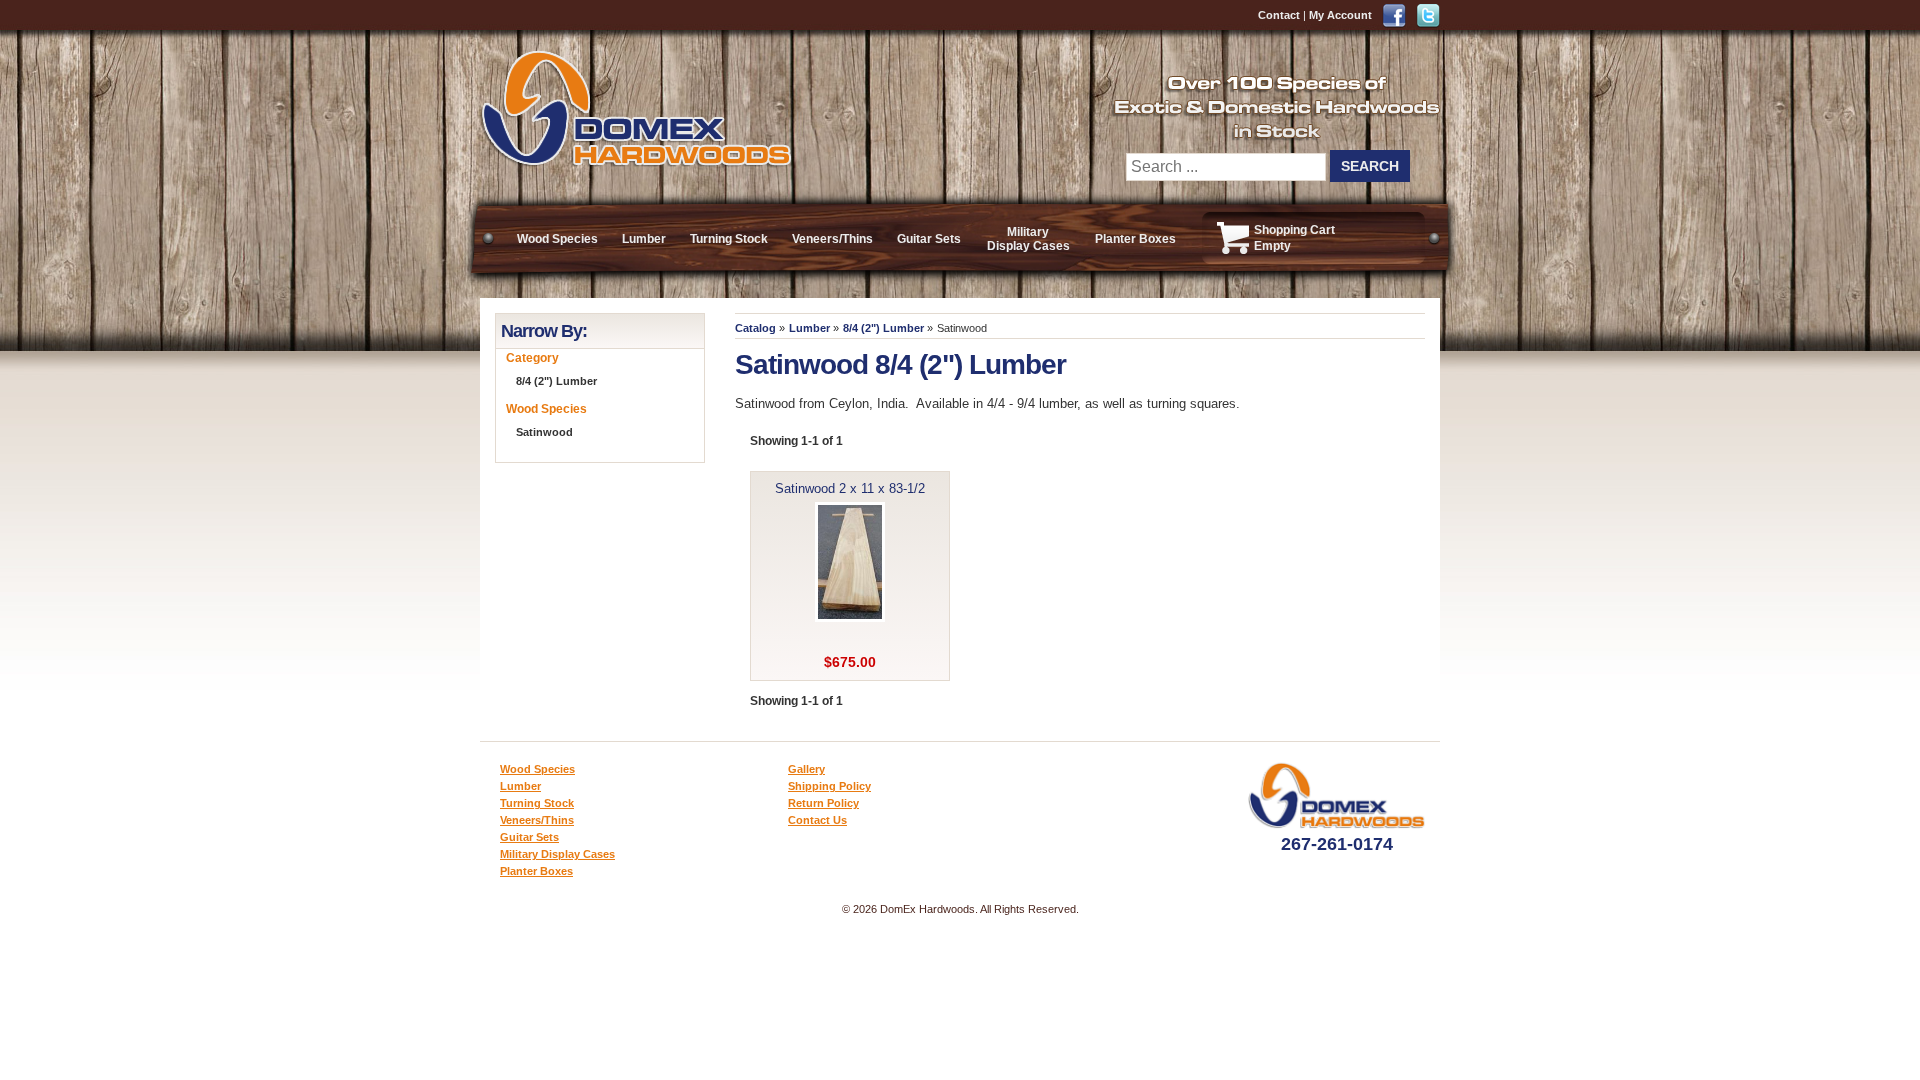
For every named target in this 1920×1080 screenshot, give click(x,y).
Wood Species (557, 239)
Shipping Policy (829, 786)
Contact (1279, 15)
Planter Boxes (1135, 239)
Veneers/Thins (832, 239)
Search (1370, 166)
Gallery (806, 769)
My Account (1340, 15)
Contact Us (817, 820)
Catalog (755, 328)
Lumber (644, 239)
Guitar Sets (929, 239)
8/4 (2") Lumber (883, 328)
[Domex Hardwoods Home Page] (635, 162)
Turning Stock (729, 239)
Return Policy (823, 803)
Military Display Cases (1028, 239)
